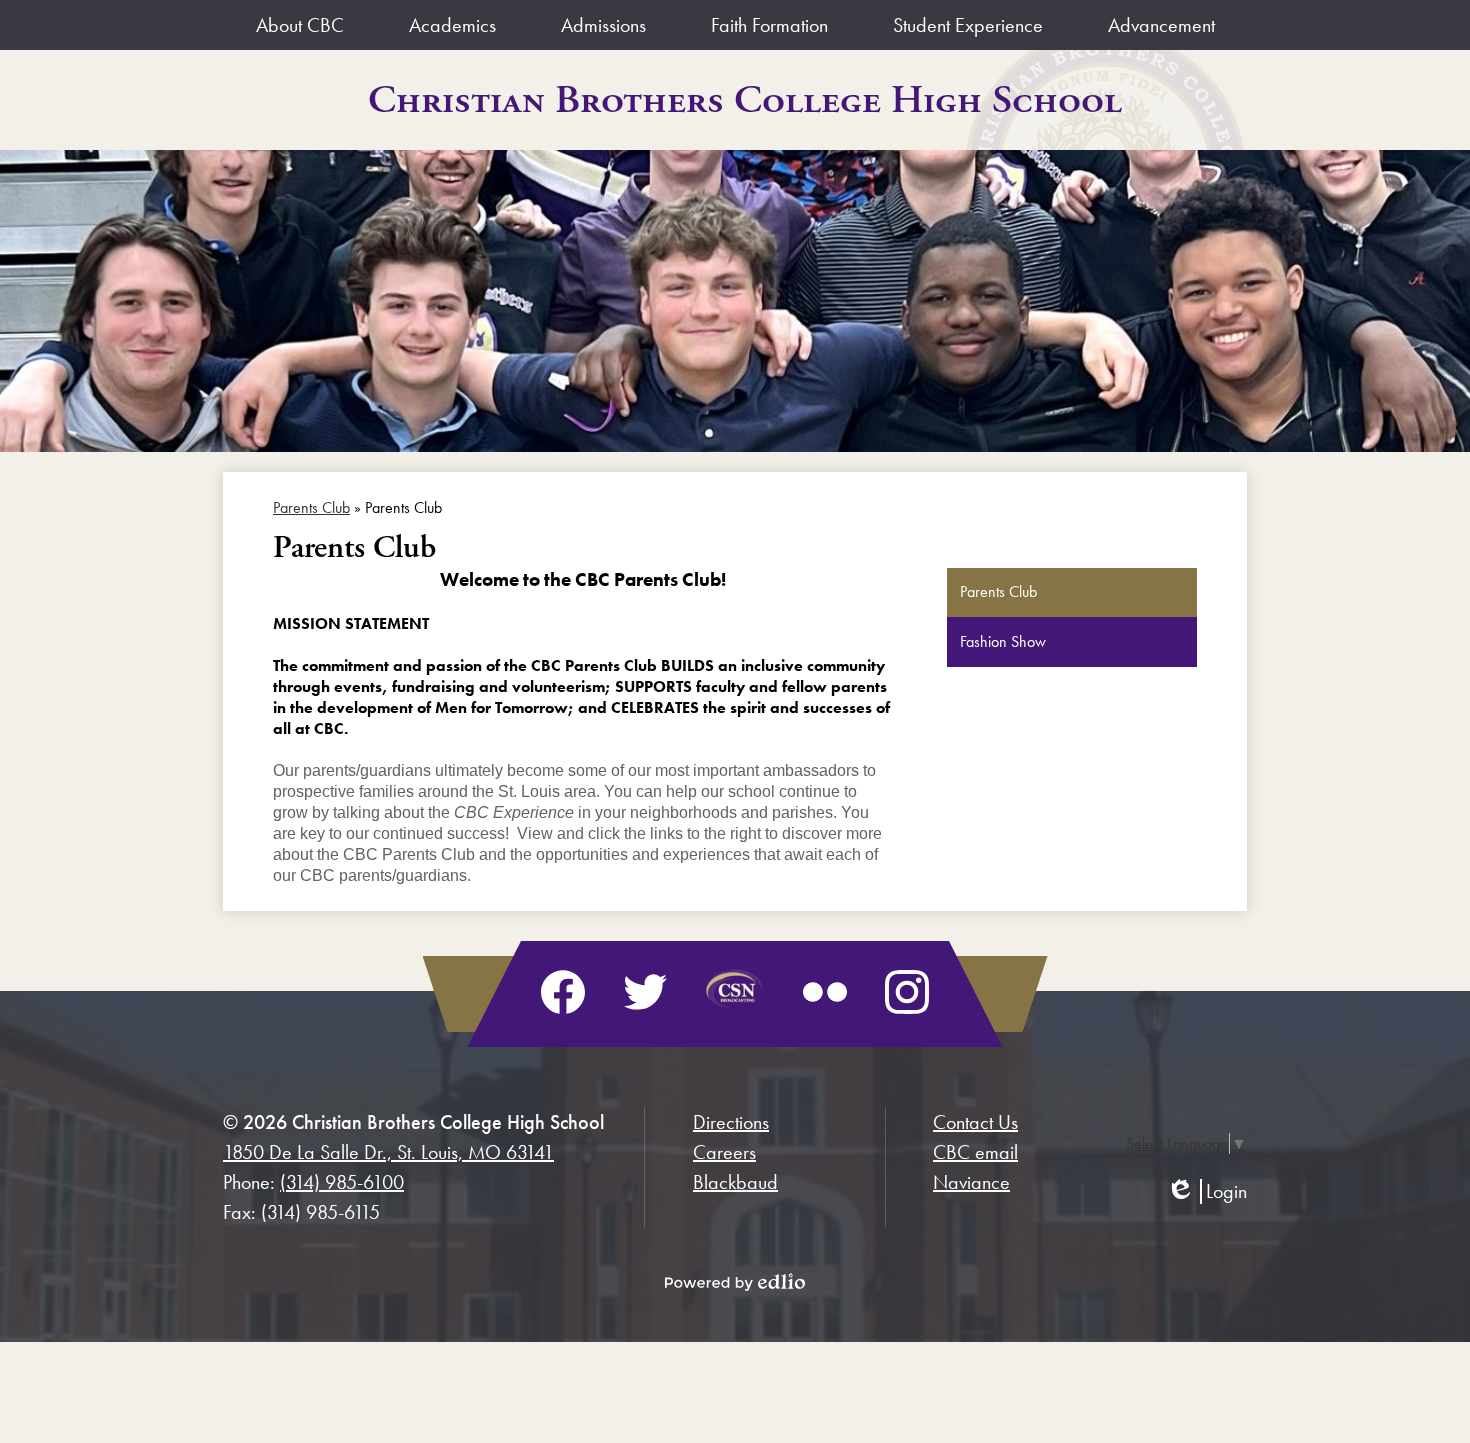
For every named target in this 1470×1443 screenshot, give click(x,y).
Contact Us (975, 1122)
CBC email (975, 1152)
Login (1206, 1191)
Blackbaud (735, 1182)
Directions (731, 1122)
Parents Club (311, 507)
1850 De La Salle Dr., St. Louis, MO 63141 (388, 1152)
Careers (724, 1152)
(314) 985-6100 (342, 1182)
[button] (300, 25)
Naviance (971, 1182)
